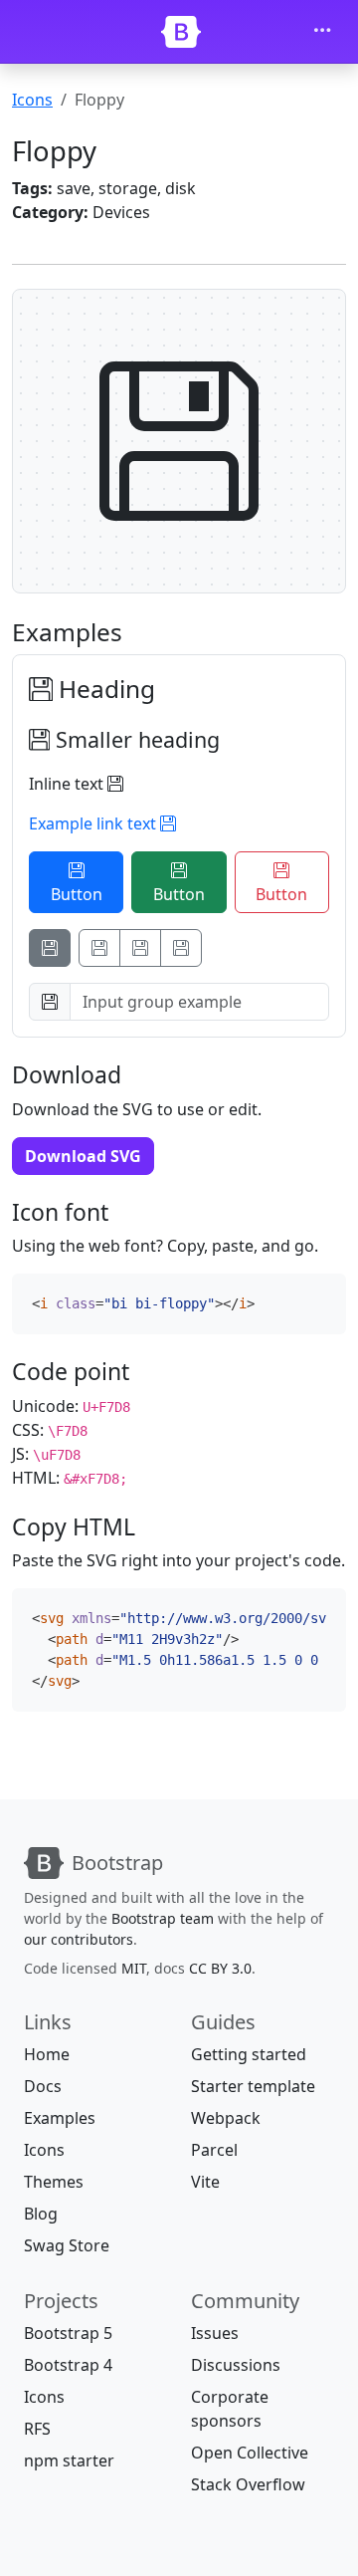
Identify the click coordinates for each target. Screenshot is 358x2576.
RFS (37, 2429)
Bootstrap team (163, 1918)
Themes (54, 2182)
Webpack (226, 2118)
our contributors (79, 1939)
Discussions (236, 2365)
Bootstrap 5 (68, 2333)
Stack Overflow (248, 2484)
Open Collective (250, 2453)
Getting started (249, 2054)
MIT (134, 1968)
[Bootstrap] (181, 32)
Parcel (214, 2150)
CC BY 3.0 (220, 1968)
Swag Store (67, 2245)
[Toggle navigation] (322, 32)
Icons (32, 100)
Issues (215, 2333)
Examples (60, 2118)
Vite (205, 2182)
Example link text (94, 823)
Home (47, 2054)
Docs (43, 2086)
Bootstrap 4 (68, 2365)
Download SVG (83, 1156)
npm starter (69, 2460)
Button (77, 894)
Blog (41, 2214)
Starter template (253, 2086)
